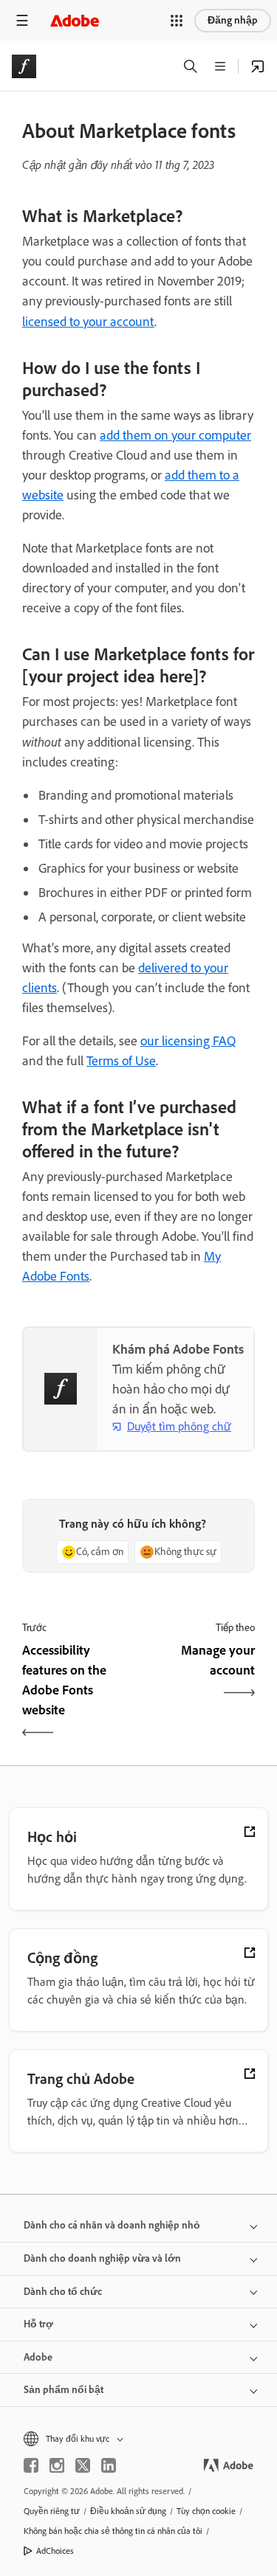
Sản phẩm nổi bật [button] (64, 2390)
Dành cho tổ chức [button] (63, 2292)
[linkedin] (109, 2465)
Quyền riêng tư (52, 2511)
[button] (177, 21)
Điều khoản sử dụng (128, 2511)
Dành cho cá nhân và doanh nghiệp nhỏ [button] (112, 2225)
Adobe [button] (38, 2357)
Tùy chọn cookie (206, 2511)
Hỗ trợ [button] (38, 2324)
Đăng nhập (233, 20)
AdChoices (55, 2551)
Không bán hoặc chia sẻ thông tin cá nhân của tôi (113, 2531)
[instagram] (57, 2465)
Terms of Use (121, 1061)
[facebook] (31, 2465)
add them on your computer (175, 435)
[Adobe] (75, 20)
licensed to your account (88, 322)
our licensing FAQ (188, 1041)
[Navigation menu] (22, 20)
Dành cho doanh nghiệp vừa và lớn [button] (102, 2258)
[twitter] (83, 2465)
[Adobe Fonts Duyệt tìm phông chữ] (258, 66)
